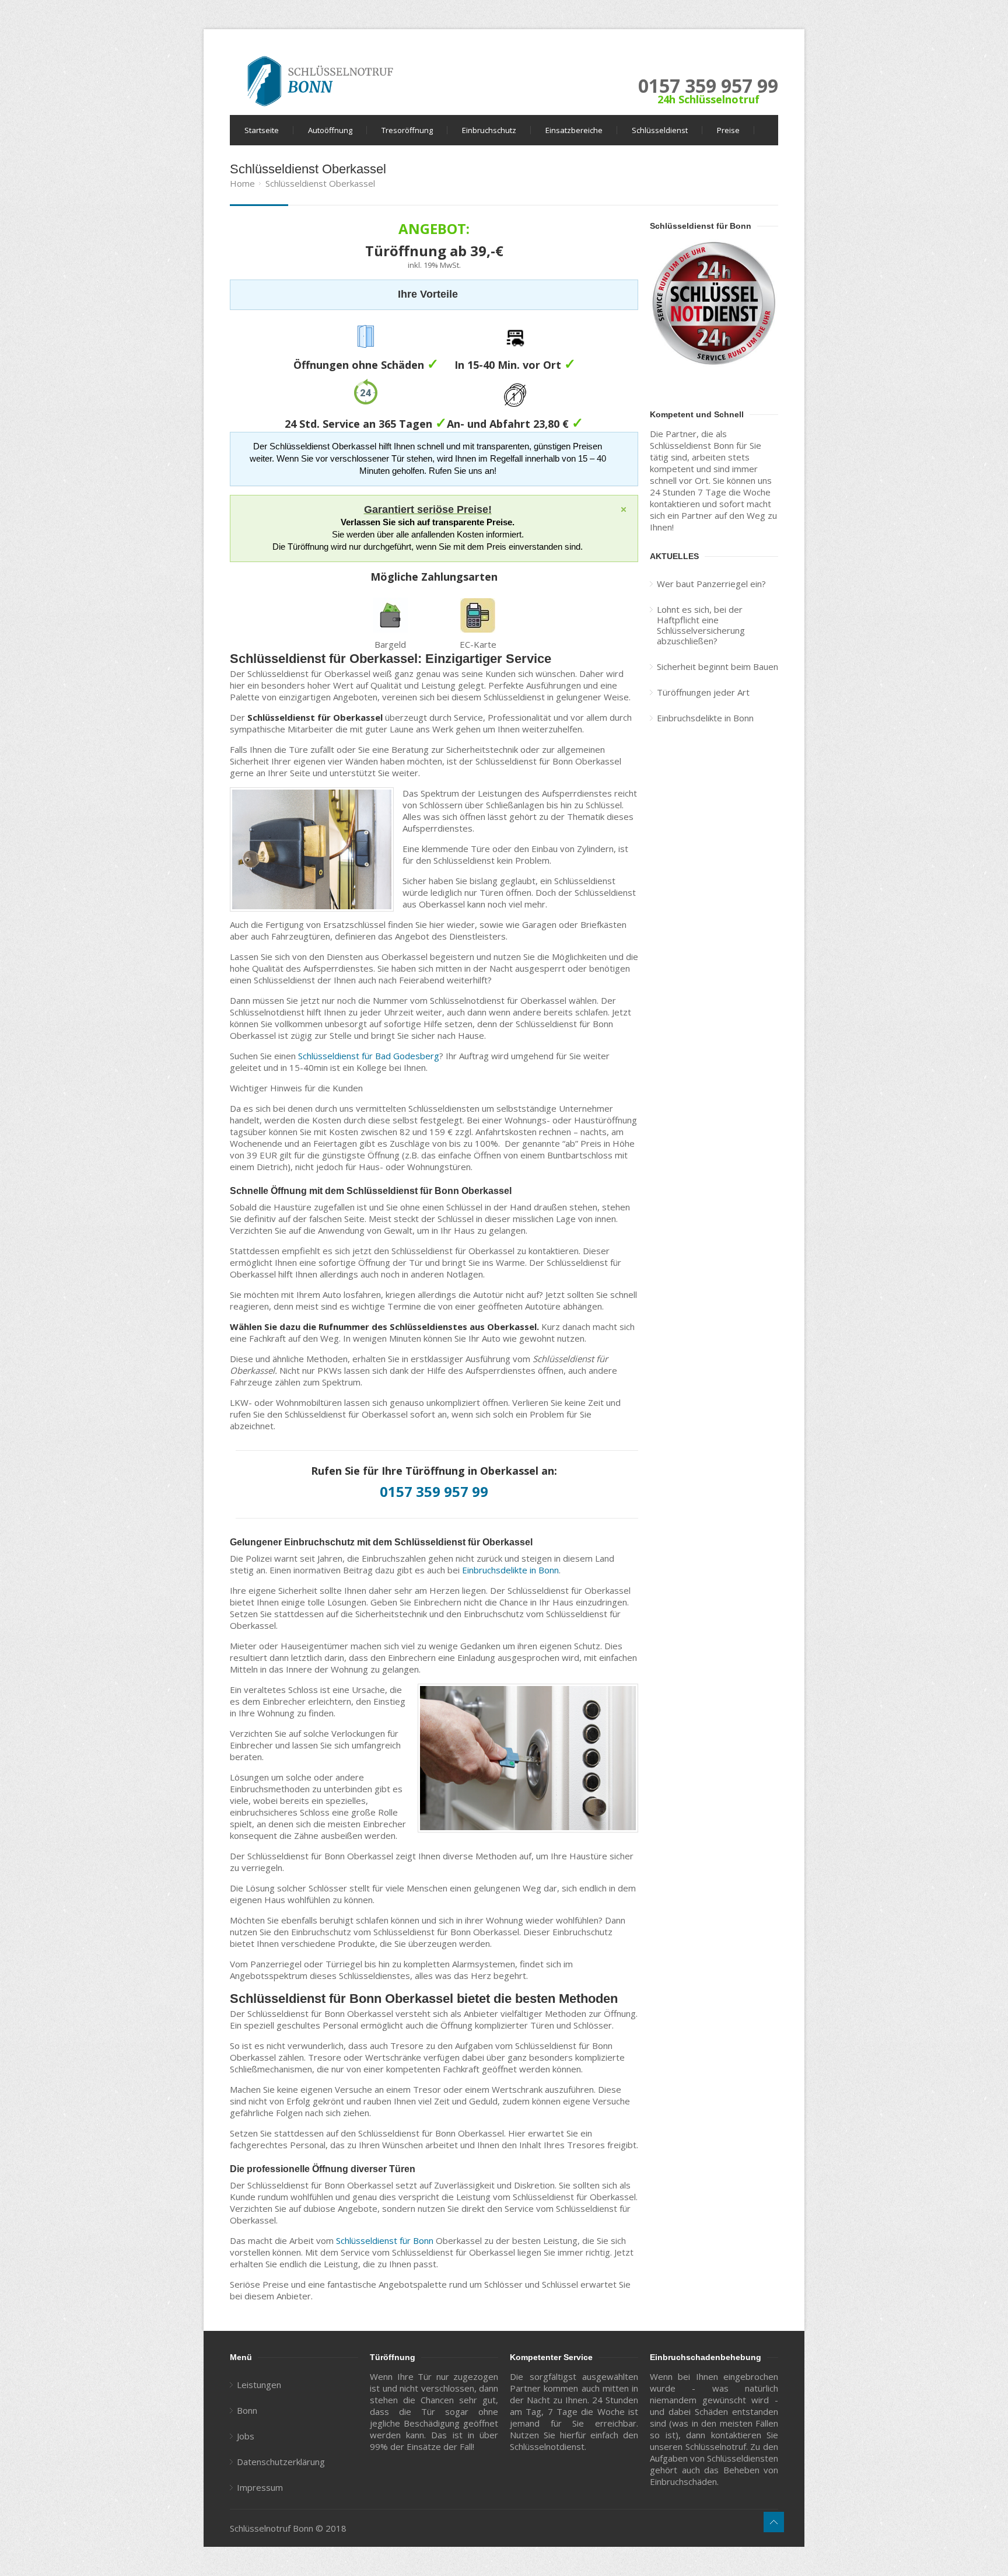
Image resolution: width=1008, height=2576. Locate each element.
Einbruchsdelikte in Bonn (510, 1570)
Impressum (260, 2487)
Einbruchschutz (489, 130)
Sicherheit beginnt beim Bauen (717, 666)
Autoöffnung (330, 130)
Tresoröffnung (407, 130)
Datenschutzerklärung (281, 2462)
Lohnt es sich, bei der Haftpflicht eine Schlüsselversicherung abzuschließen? (701, 625)
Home (242, 183)
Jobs (246, 2436)
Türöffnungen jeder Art (703, 692)
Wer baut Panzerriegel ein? (711, 584)
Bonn (247, 2410)
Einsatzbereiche (574, 130)
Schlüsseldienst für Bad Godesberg (369, 1056)
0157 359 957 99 (708, 85)
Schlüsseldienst (660, 130)
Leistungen (259, 2385)
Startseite (262, 130)
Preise (728, 130)
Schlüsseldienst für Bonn (385, 2240)
